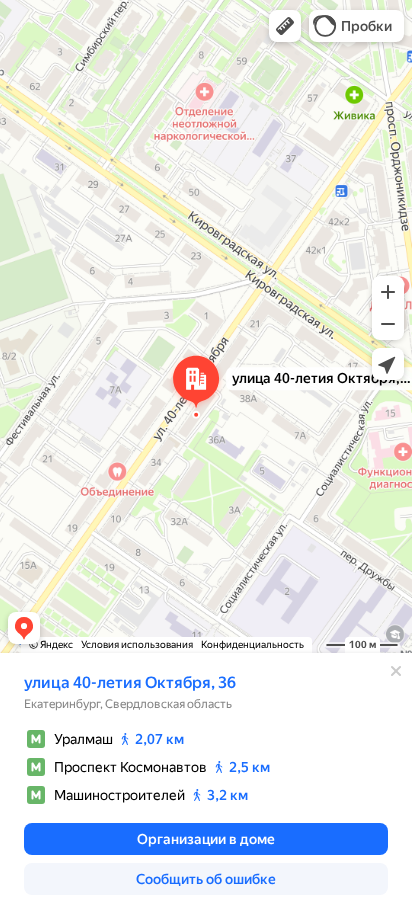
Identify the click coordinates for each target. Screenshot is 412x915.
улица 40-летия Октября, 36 (130, 682)
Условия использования (137, 644)
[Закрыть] (396, 671)
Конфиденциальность (252, 644)
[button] (285, 26)
